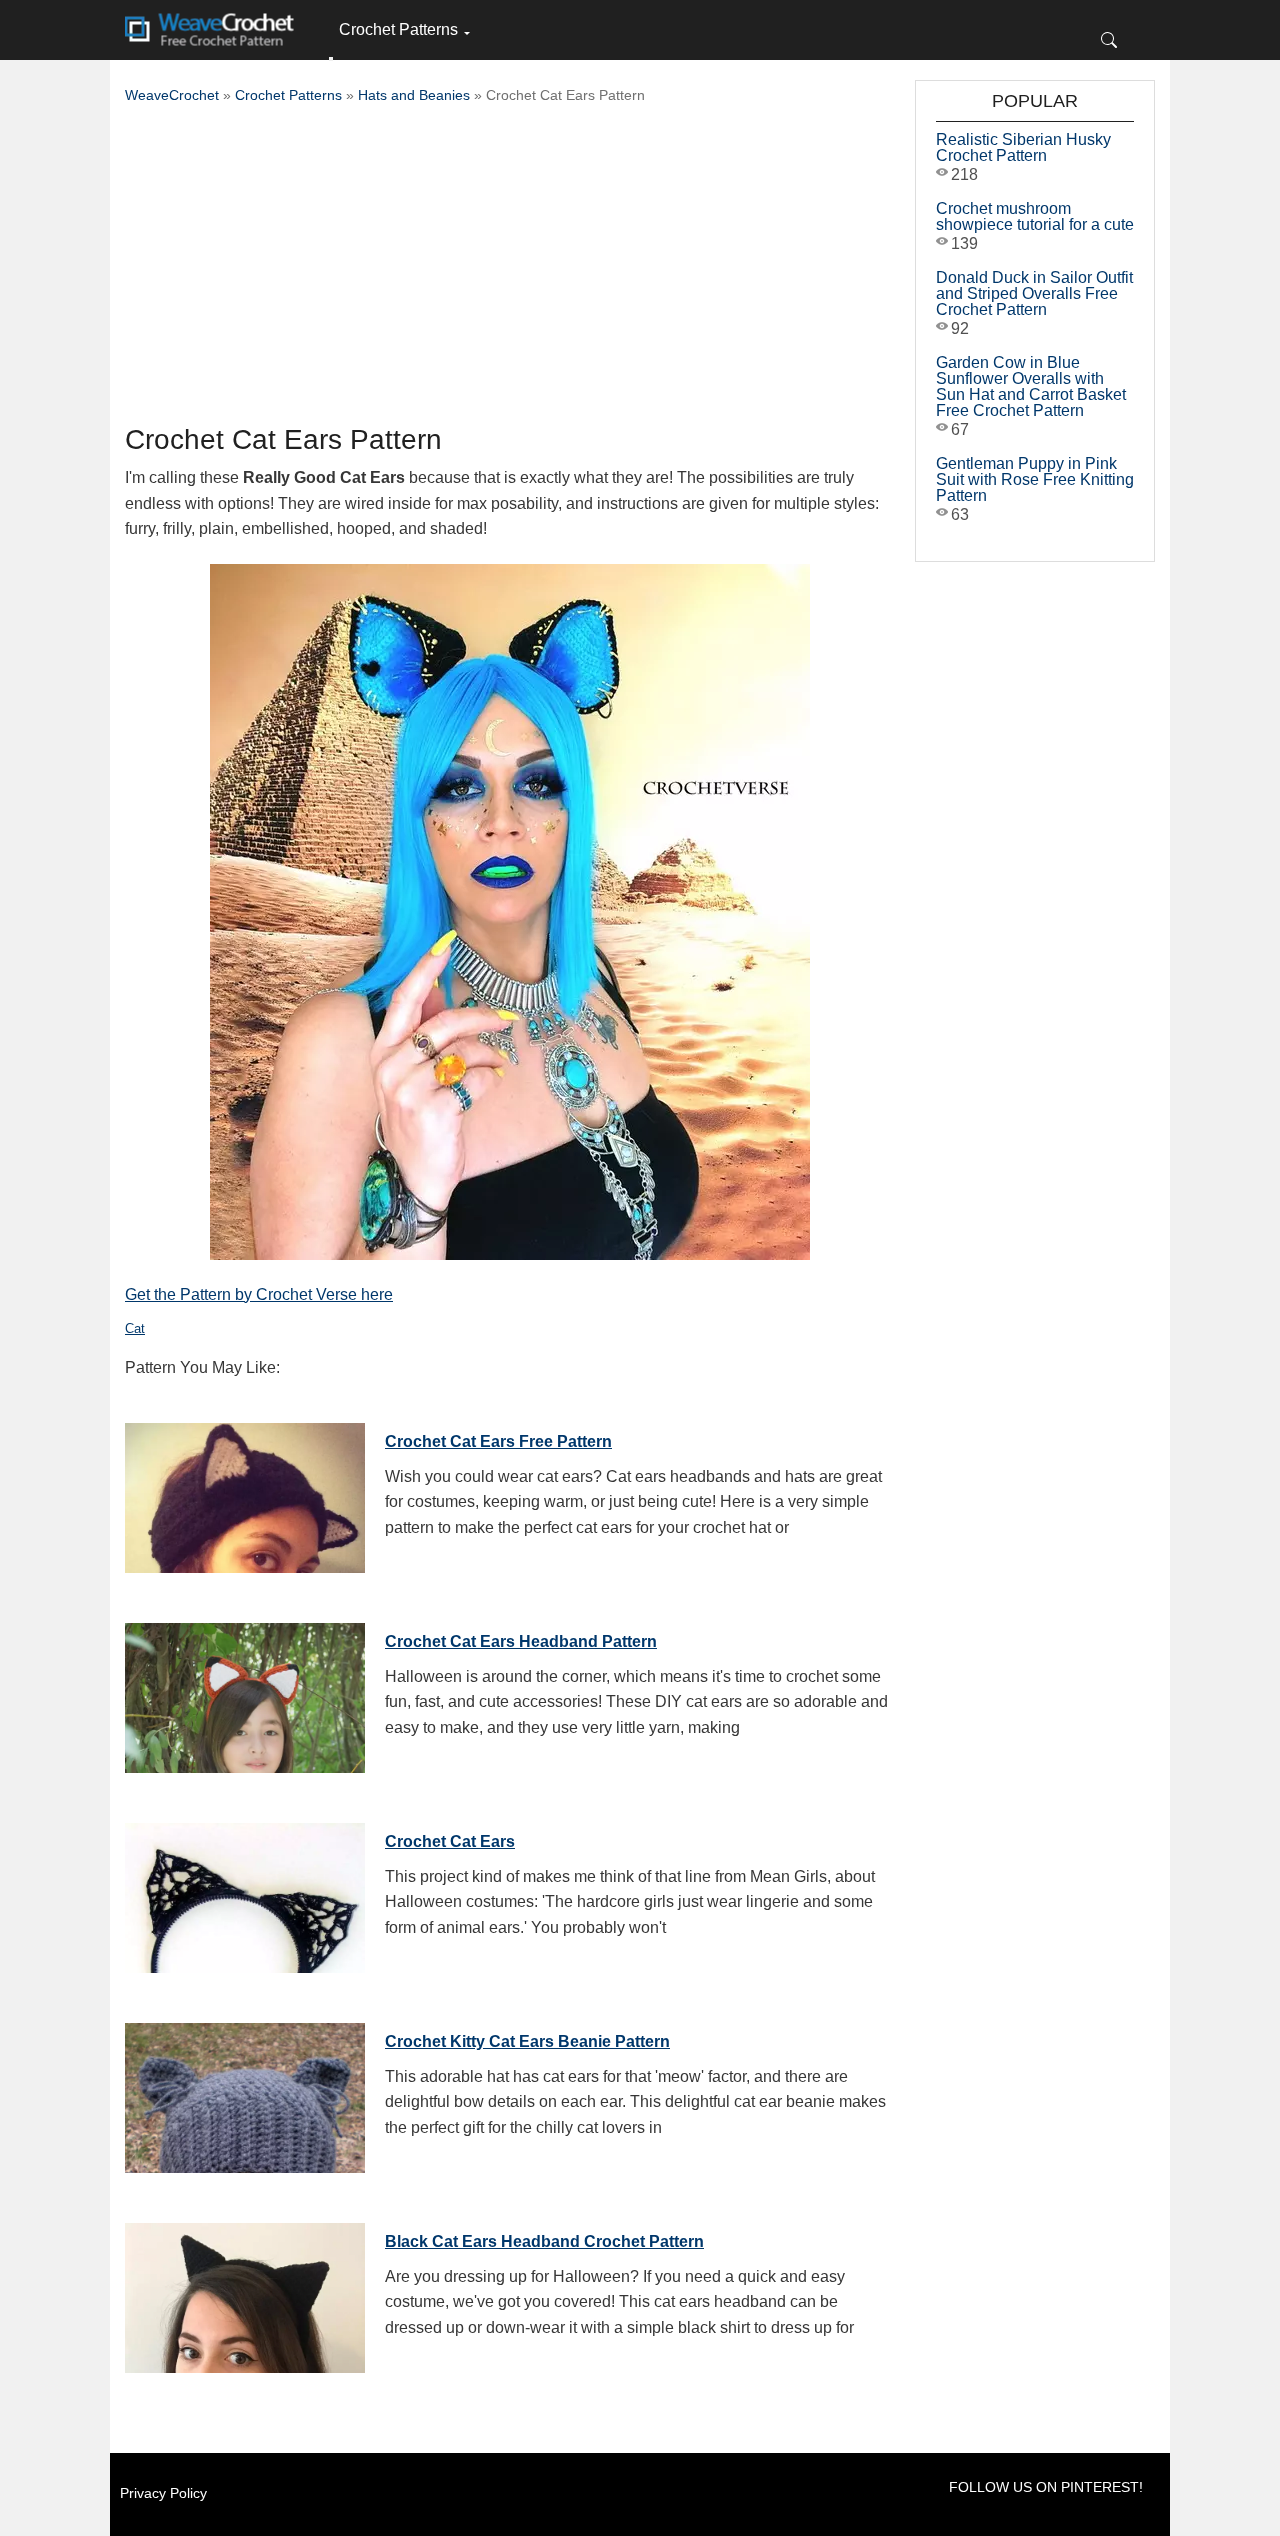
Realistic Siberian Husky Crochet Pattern (1023, 147)
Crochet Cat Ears (450, 1841)
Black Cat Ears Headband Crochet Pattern (544, 2241)
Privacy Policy (163, 2493)
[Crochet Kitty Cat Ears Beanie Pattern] (245, 2093)
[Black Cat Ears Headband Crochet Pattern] (245, 2293)
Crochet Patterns (398, 29)
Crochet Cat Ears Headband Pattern (521, 1641)
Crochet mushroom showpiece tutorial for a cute (1035, 216)
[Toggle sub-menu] (331, 59)
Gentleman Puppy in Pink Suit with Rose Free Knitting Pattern (1035, 479)
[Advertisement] (510, 270)
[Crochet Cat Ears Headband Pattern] (245, 1693)
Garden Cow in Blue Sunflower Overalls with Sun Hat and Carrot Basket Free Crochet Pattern (1031, 386)
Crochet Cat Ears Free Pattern (498, 1441)
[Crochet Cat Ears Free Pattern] (245, 1493)
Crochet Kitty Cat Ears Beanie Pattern (527, 2041)
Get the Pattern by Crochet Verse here (259, 1294)
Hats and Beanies (414, 95)
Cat (135, 1328)
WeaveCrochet (172, 95)
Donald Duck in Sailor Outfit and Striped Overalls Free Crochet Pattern (1034, 293)
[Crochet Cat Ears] (245, 1893)
